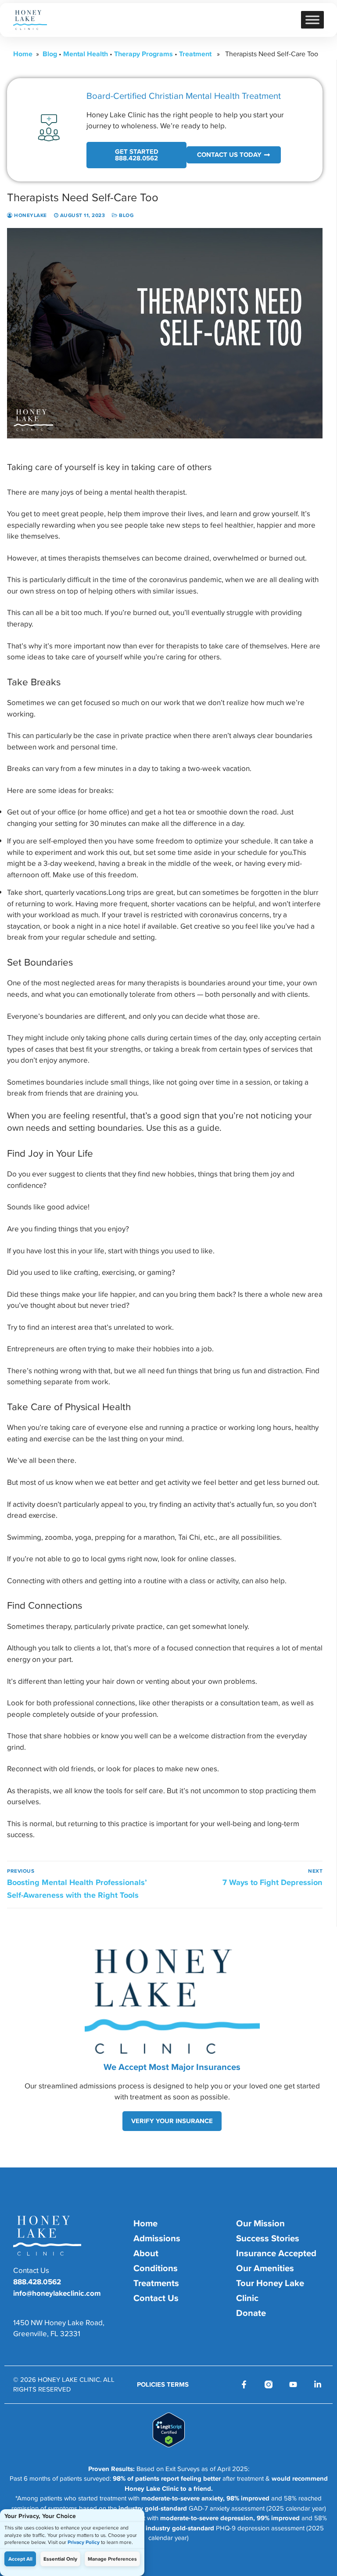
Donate (251, 2313)
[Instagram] (269, 2384)
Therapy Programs (143, 54)
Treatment (195, 54)
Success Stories (268, 2238)
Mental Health (86, 54)
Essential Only (60, 2559)
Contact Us (156, 2298)
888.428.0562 (37, 2282)
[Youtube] (293, 2384)
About (146, 2253)
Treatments (156, 2283)
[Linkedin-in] (318, 2384)
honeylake (30, 215)
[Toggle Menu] (312, 20)
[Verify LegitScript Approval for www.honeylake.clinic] (169, 2445)
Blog (50, 54)
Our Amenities (265, 2268)
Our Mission (260, 2223)
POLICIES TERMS (163, 2384)
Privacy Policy (84, 2542)
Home (23, 54)
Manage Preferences (112, 2559)
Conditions (156, 2268)
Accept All (20, 2559)
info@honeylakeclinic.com (57, 2293)
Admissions (157, 2238)
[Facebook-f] (244, 2384)
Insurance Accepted (276, 2253)
